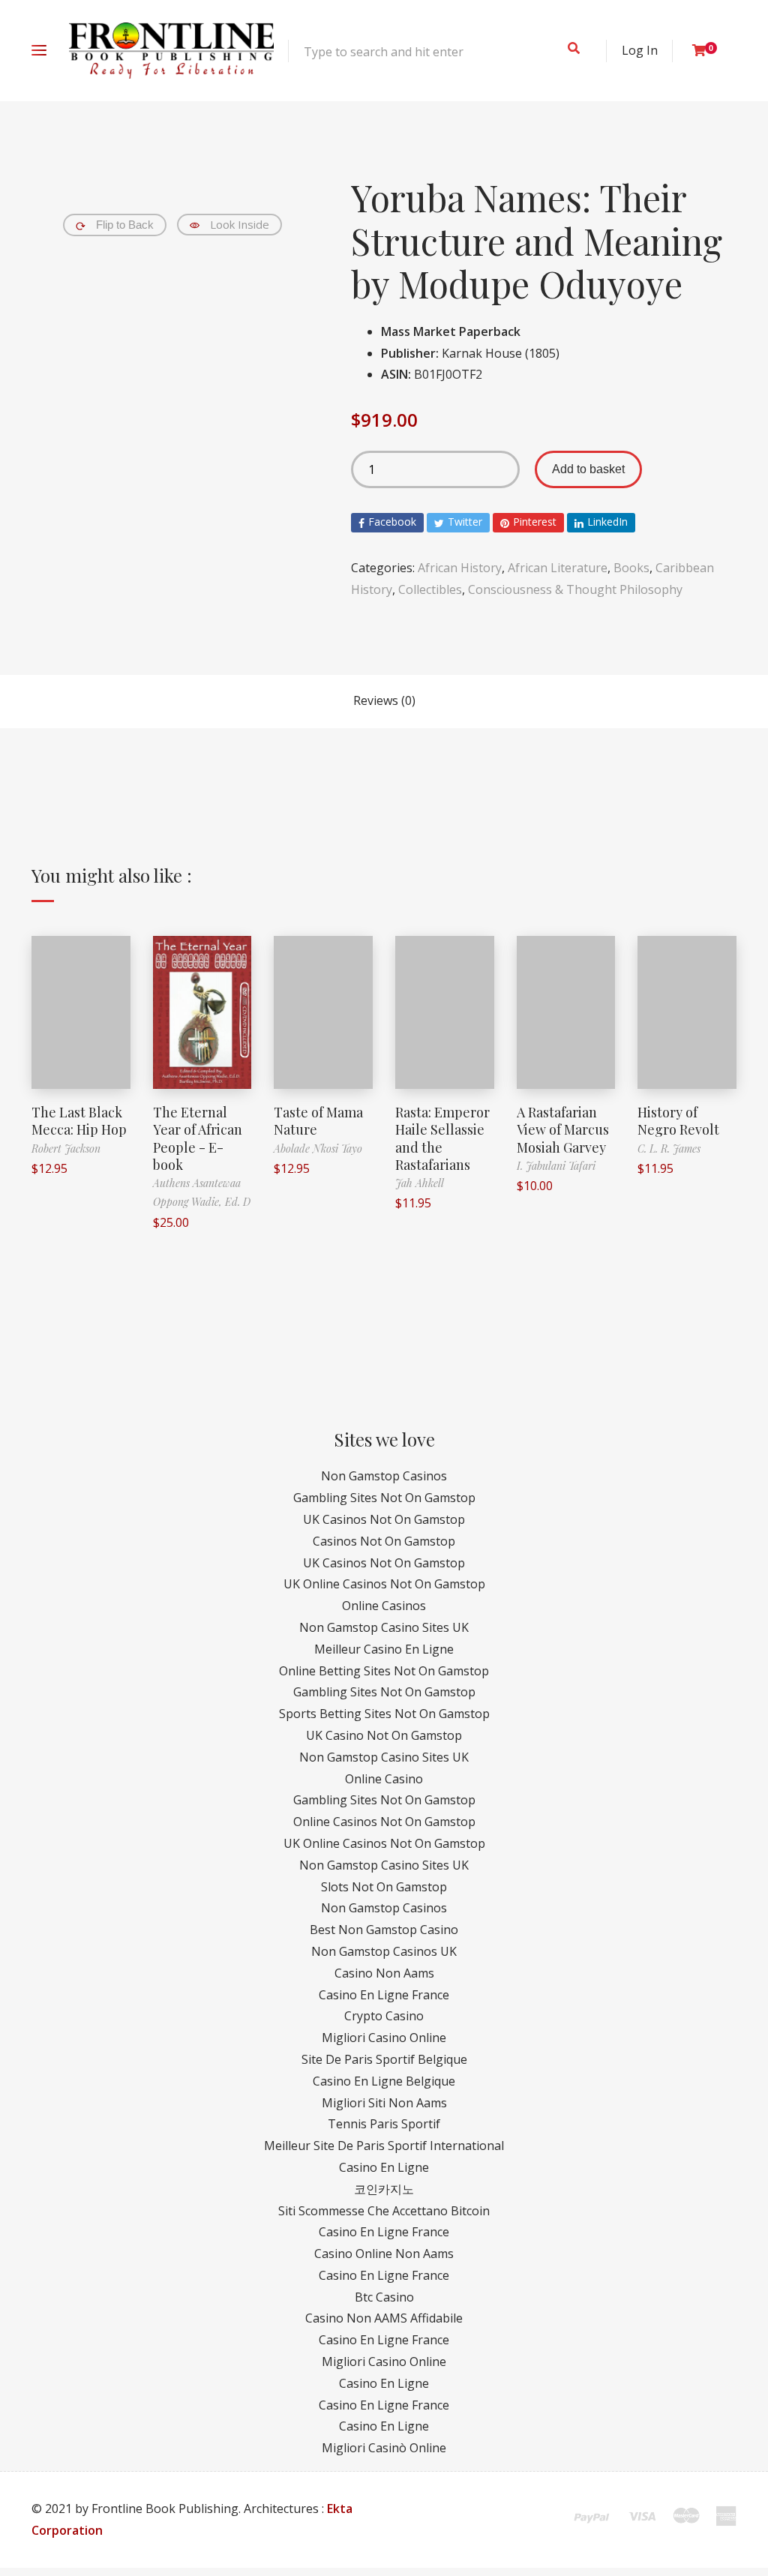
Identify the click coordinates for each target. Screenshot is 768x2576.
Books (631, 568)
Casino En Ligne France (384, 1995)
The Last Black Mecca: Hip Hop (79, 1121)
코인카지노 (384, 2189)
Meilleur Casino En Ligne (384, 1649)
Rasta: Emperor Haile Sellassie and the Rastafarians (442, 1138)
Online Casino (384, 1779)
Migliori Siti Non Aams (384, 2103)
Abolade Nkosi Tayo (318, 1149)
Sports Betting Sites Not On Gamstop (384, 1714)
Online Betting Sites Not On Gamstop (384, 1671)
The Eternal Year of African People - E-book (198, 1138)
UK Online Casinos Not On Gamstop (384, 1584)
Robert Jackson (66, 1149)
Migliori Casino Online (384, 2038)
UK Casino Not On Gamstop (384, 1735)
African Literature (558, 568)
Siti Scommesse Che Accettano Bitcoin (384, 2211)
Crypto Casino (384, 2016)
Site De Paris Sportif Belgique (384, 2059)
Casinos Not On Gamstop (384, 1541)
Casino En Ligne (384, 2167)
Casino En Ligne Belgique (384, 2081)
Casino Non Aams (384, 1973)
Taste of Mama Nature (318, 1121)
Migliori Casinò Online (384, 2448)
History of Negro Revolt (678, 1121)
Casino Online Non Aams (384, 2254)
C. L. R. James (669, 1149)
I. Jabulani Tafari (556, 1166)
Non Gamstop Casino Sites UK (384, 1627)
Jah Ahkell (420, 1183)
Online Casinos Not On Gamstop (384, 1822)
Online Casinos (384, 1606)
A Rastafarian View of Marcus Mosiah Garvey (563, 1130)
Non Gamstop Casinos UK (384, 1951)
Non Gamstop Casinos (384, 1476)
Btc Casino (384, 2297)
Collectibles (430, 589)
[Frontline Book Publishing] (171, 51)
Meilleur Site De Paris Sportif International (384, 2146)
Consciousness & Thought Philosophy (575, 589)
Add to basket (588, 469)
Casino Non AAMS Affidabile (384, 2318)
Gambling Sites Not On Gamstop (384, 1498)
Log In (640, 50)
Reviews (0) (384, 700)
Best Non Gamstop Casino (384, 1930)
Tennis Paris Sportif (384, 2124)
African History (460, 568)
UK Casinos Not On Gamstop (384, 1519)
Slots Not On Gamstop (384, 1887)
